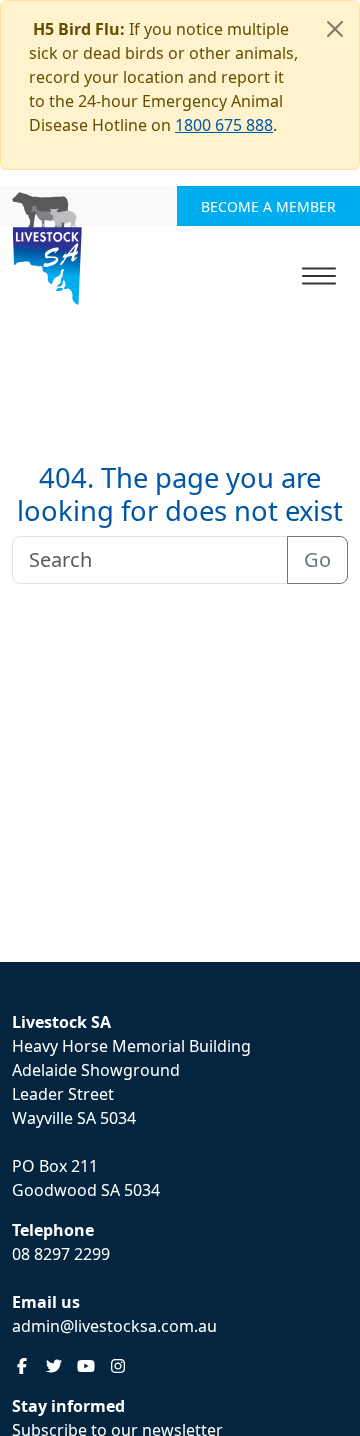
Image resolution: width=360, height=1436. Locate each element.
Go (317, 559)
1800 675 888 (224, 125)
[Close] (335, 29)
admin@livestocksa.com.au (114, 1326)
